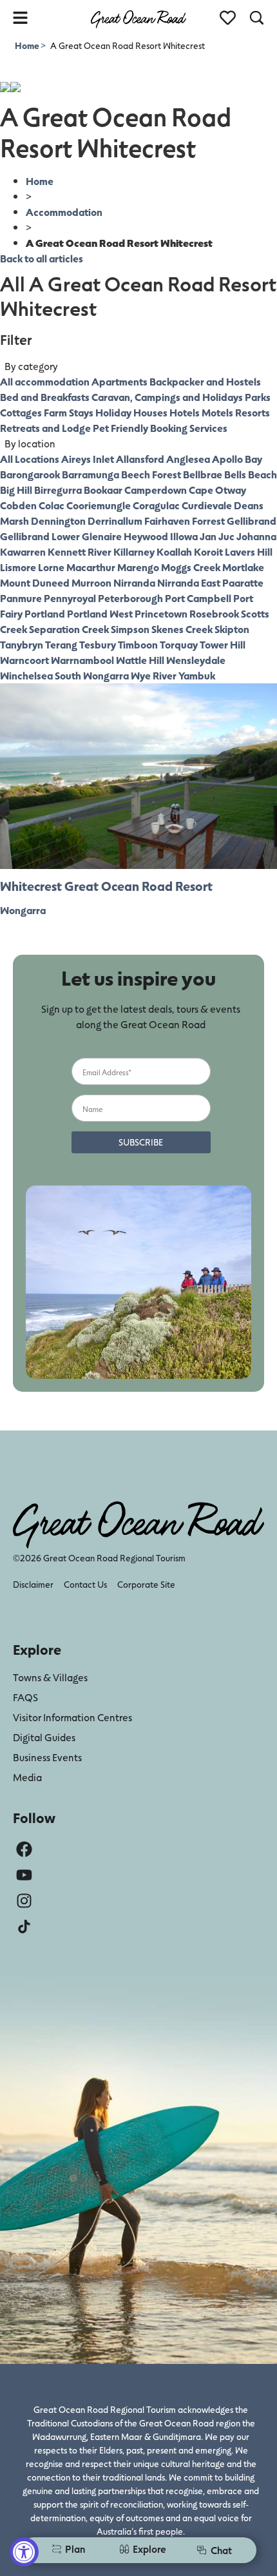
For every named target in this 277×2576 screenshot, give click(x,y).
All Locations (30, 459)
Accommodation (64, 212)
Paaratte (243, 582)
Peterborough (130, 598)
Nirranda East (189, 582)
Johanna (256, 536)
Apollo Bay (237, 459)
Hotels (185, 412)
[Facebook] (24, 1849)
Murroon (91, 582)
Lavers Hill (249, 551)
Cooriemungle (99, 505)
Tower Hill (223, 644)
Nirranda (134, 582)
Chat (221, 2550)
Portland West (100, 613)
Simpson (130, 629)
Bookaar (103, 490)
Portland (45, 613)
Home (28, 45)
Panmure (21, 598)
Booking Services (189, 428)
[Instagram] (24, 1901)
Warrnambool (82, 660)
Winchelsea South (41, 675)
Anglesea (188, 459)
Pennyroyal (70, 598)
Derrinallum (115, 521)
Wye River (154, 675)
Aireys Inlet (88, 459)
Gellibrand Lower (40, 536)
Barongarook (30, 474)
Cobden (18, 505)
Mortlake (243, 567)
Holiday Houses (131, 412)
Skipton (232, 629)
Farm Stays (69, 412)
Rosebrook (214, 613)
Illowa (184, 536)
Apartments (119, 381)
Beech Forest (151, 474)
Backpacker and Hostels (205, 381)
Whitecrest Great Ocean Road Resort (106, 886)
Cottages (21, 412)
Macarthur (91, 567)
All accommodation (45, 381)
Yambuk (197, 675)
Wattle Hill (140, 660)
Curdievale (207, 505)
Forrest (208, 521)
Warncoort (24, 660)
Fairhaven (167, 521)
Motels (217, 412)
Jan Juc (217, 536)
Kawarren (23, 551)
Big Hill (16, 490)
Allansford (140, 459)
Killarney (134, 551)
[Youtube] (24, 1875)
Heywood (146, 536)
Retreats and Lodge (45, 428)
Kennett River (80, 551)
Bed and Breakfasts (45, 397)
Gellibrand (252, 521)
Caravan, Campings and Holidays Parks (181, 397)
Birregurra (58, 490)
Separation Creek (69, 629)
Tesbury (98, 644)
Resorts (253, 412)
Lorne (51, 567)
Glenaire (102, 536)
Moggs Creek (191, 567)
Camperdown (156, 490)
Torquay (179, 644)
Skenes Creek (182, 629)
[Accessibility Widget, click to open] (24, 2552)
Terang (61, 644)
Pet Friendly (120, 428)
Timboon (138, 644)
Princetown (161, 613)
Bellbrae (203, 474)
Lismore (18, 567)
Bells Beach (251, 474)
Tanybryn (22, 644)
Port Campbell (198, 598)
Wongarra (106, 675)
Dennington (58, 521)
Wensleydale (196, 660)
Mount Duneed (35, 582)
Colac (52, 505)
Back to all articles (42, 258)
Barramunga (91, 474)
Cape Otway (217, 490)
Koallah (174, 551)
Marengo (138, 567)
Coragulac (156, 505)
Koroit (208, 551)
